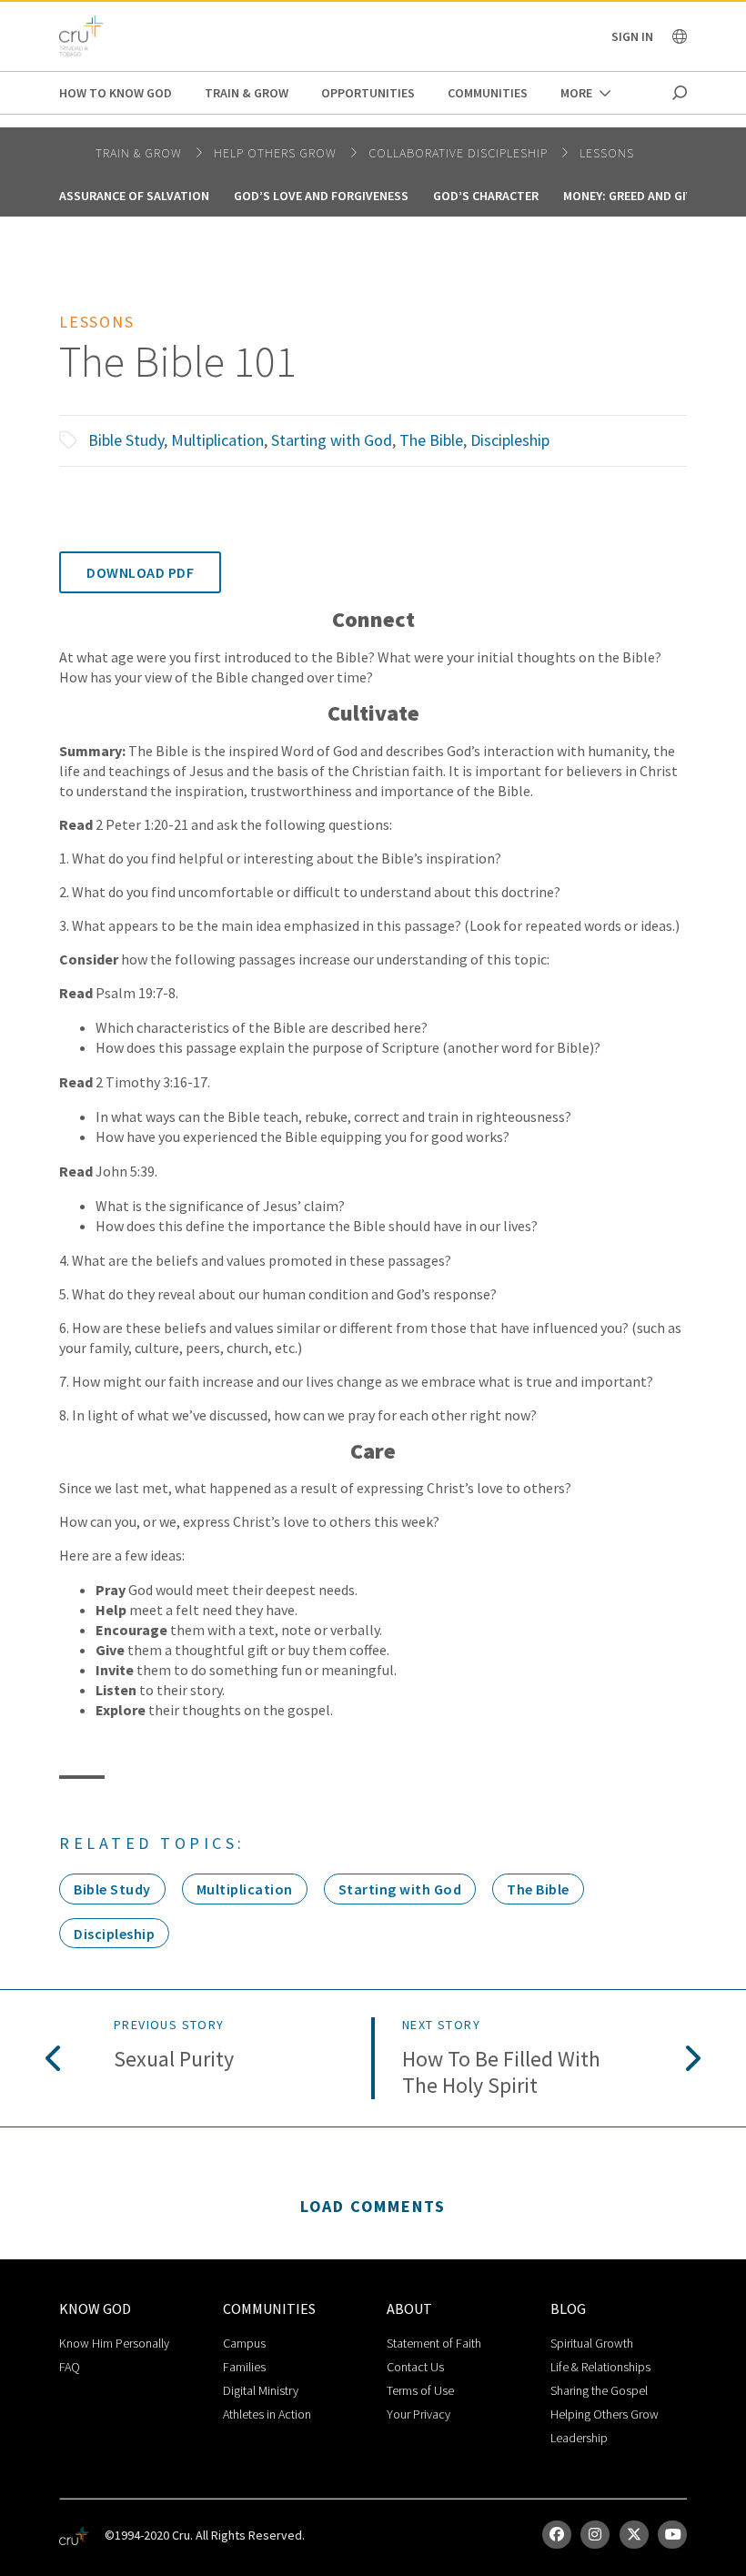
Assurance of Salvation (134, 196)
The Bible (431, 440)
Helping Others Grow (605, 2414)
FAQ (70, 2367)
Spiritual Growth (592, 2343)
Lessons (607, 153)
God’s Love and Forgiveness (321, 196)
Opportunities (368, 93)
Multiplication (217, 440)
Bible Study (126, 440)
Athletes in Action (267, 2414)
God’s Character (486, 196)
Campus (244, 2343)
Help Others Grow (277, 153)
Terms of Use (420, 2390)
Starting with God (332, 440)
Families (244, 2367)
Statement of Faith (434, 2343)
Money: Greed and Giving (638, 196)
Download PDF (140, 572)
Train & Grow (247, 93)
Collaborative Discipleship (460, 153)
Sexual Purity (174, 2060)
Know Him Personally (114, 2343)
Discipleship (510, 440)
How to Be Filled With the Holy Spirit (501, 2073)
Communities (488, 93)
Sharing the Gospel (599, 2390)
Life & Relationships (600, 2367)
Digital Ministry (261, 2390)
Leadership (579, 2438)
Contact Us (415, 2367)
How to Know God (116, 93)
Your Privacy (418, 2414)
